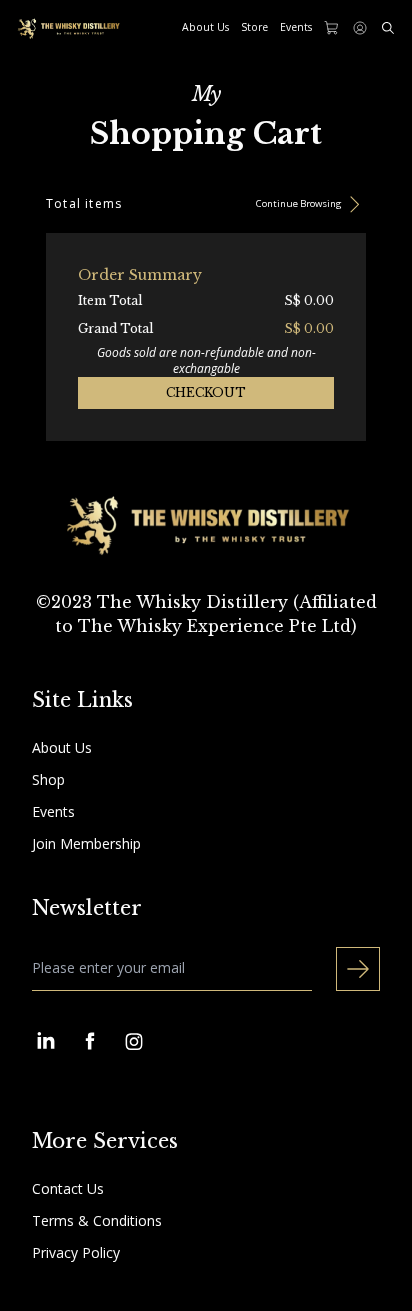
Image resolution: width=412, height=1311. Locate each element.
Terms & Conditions (97, 1220)
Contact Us (68, 1188)
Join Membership (86, 843)
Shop (48, 779)
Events (296, 27)
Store (254, 27)
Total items (84, 204)
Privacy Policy (76, 1252)
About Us (205, 27)
